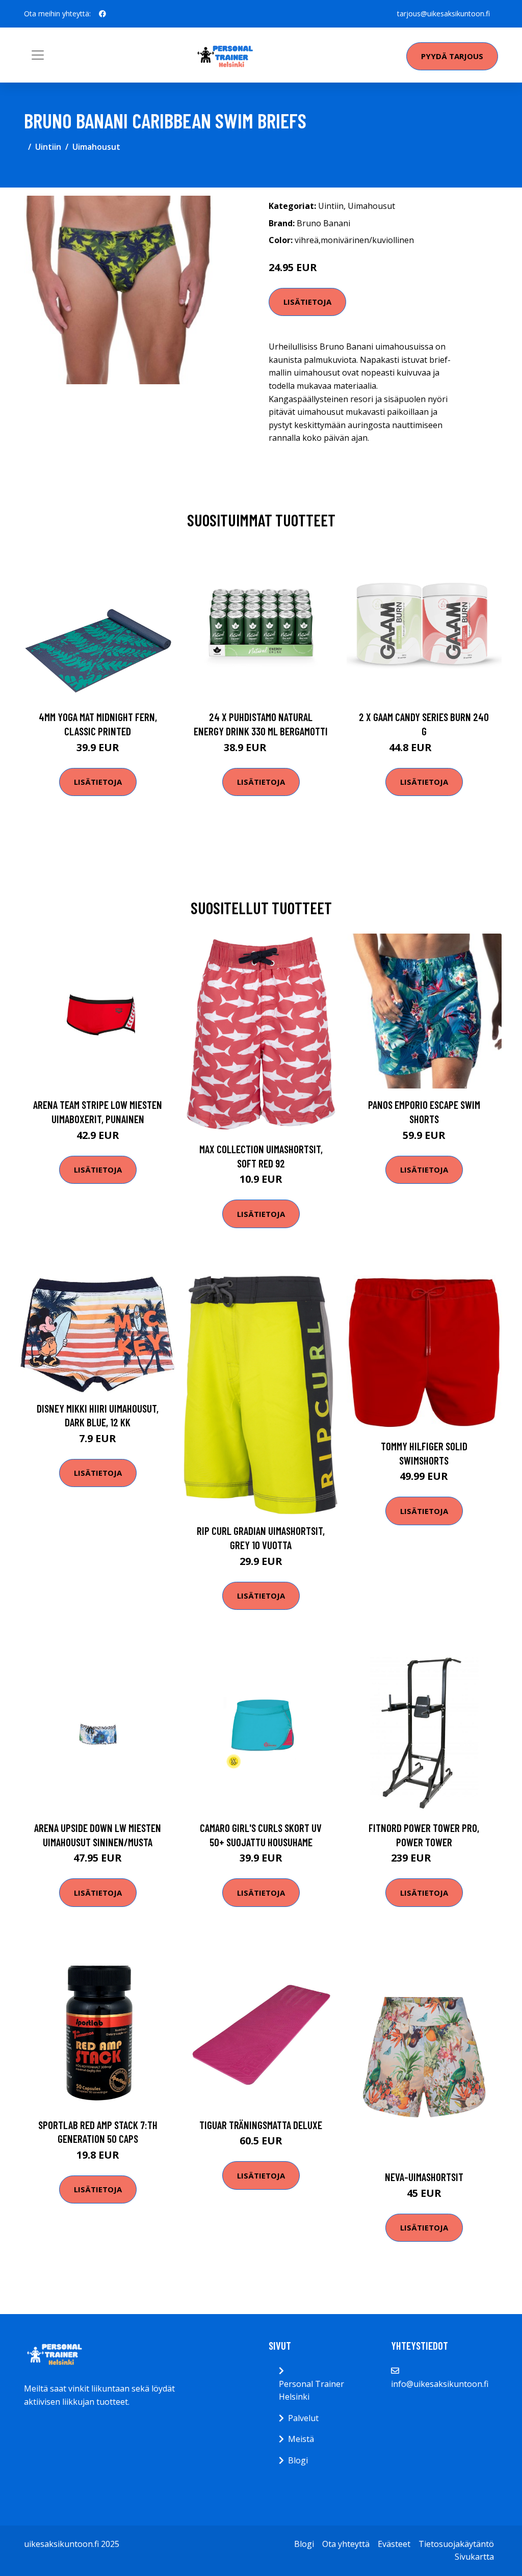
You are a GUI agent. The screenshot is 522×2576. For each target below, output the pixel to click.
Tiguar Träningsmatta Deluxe (261, 2125)
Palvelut (303, 2418)
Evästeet (394, 2544)
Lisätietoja (307, 302)
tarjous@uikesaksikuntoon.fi (443, 14)
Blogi (298, 2460)
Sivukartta (474, 2557)
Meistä (301, 2439)
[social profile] (102, 14)
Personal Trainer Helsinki (311, 2391)
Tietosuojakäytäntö (456, 2544)
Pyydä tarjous (452, 56)
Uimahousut (96, 147)
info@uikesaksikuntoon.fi (440, 2384)
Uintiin (48, 147)
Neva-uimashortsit (424, 2177)
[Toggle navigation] (38, 55)
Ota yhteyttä (346, 2544)
